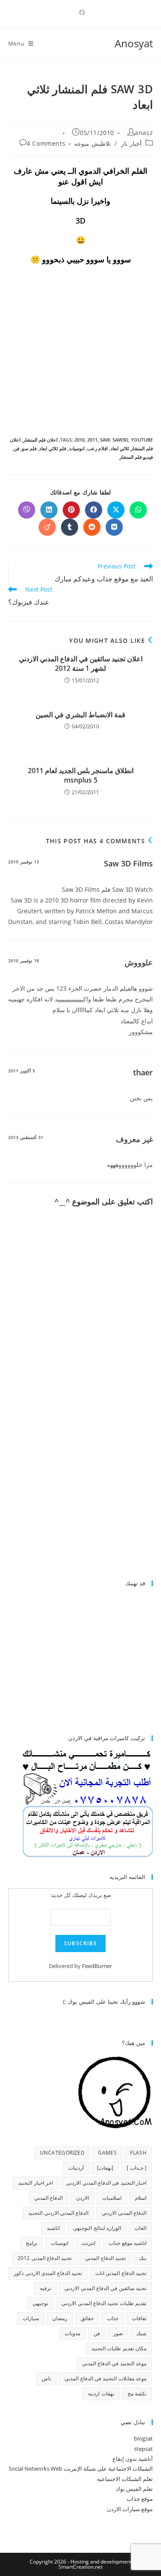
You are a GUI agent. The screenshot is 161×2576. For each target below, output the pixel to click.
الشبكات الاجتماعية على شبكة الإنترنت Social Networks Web (81, 2469)
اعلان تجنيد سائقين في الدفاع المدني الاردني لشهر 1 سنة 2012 (81, 663)
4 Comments (46, 143)
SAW (105, 440)
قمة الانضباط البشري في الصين (80, 715)
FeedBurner (97, 1966)
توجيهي (40, 2303)
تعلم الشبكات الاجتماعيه (125, 2479)
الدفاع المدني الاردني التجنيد (58, 2213)
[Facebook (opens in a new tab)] (81, 12)
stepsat (143, 2449)
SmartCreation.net (80, 2567)
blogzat (143, 2438)
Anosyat (134, 43)
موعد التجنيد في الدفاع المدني (114, 2363)
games (107, 2153)
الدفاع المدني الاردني (124, 2213)
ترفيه (46, 2288)
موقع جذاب (140, 2499)
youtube (142, 440)
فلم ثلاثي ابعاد (53, 448)
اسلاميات (112, 2198)
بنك (143, 2258)
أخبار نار (131, 143)
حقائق (87, 2318)
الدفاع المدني (49, 2198)
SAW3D (120, 440)
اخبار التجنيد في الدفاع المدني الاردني (106, 2183)
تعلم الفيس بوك (134, 2489)
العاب (140, 2228)
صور (118, 2333)
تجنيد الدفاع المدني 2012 (45, 2258)
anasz (144, 133)
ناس (46, 2378)
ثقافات (139, 2318)
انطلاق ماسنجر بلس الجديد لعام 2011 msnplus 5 (81, 775)
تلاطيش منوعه (93, 143)
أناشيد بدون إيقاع (133, 2459)
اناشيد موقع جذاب (128, 2243)
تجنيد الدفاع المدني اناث (121, 2273)
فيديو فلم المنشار (136, 457)
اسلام (141, 2198)
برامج (32, 2243)
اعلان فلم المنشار (40, 440)
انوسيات (77, 448)
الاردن (82, 2198)
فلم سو (29, 448)
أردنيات (76, 2168)
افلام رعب (97, 448)
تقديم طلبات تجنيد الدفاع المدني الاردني (104, 2303)
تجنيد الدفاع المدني (105, 2258)
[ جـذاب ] (137, 2168)
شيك (141, 2333)
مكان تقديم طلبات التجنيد (119, 2348)
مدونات (73, 2333)
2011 (92, 440)
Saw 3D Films (128, 863)
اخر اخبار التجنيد (35, 2183)
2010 (79, 440)
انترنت (88, 2243)
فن (17, 448)
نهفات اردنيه (101, 2393)
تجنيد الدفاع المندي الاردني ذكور (48, 2273)
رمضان (60, 2318)
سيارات (31, 2318)
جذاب (113, 2318)
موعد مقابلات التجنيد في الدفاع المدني (105, 2378)
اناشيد (53, 2228)
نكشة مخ (137, 2393)
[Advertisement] (81, 1500)
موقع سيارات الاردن (130, 2509)
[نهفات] (105, 2168)
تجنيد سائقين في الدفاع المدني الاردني (105, 2288)
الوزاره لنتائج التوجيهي (97, 2228)
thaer (143, 1072)
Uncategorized (62, 2153)
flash (138, 2153)
